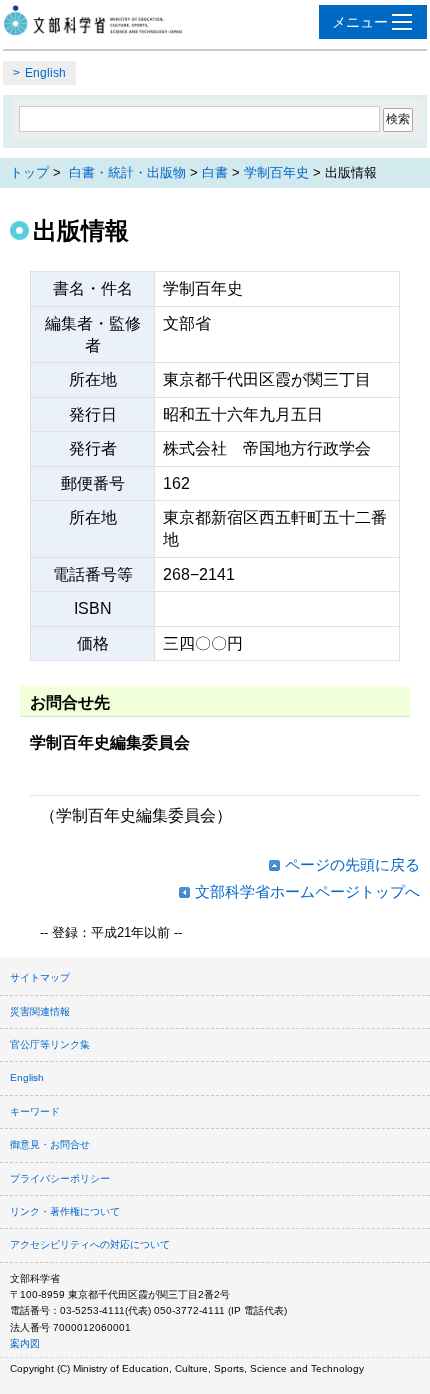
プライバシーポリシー (60, 1178)
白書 (215, 172)
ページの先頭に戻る (352, 864)
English (45, 73)
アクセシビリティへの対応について (90, 1244)
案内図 (25, 1343)
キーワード (35, 1111)
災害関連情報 (40, 1011)
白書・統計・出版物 (127, 172)
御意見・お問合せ (50, 1144)
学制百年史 (276, 172)
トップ (29, 172)
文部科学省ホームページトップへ (307, 891)
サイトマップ (40, 977)
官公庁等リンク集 (50, 1044)
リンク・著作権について (65, 1211)
